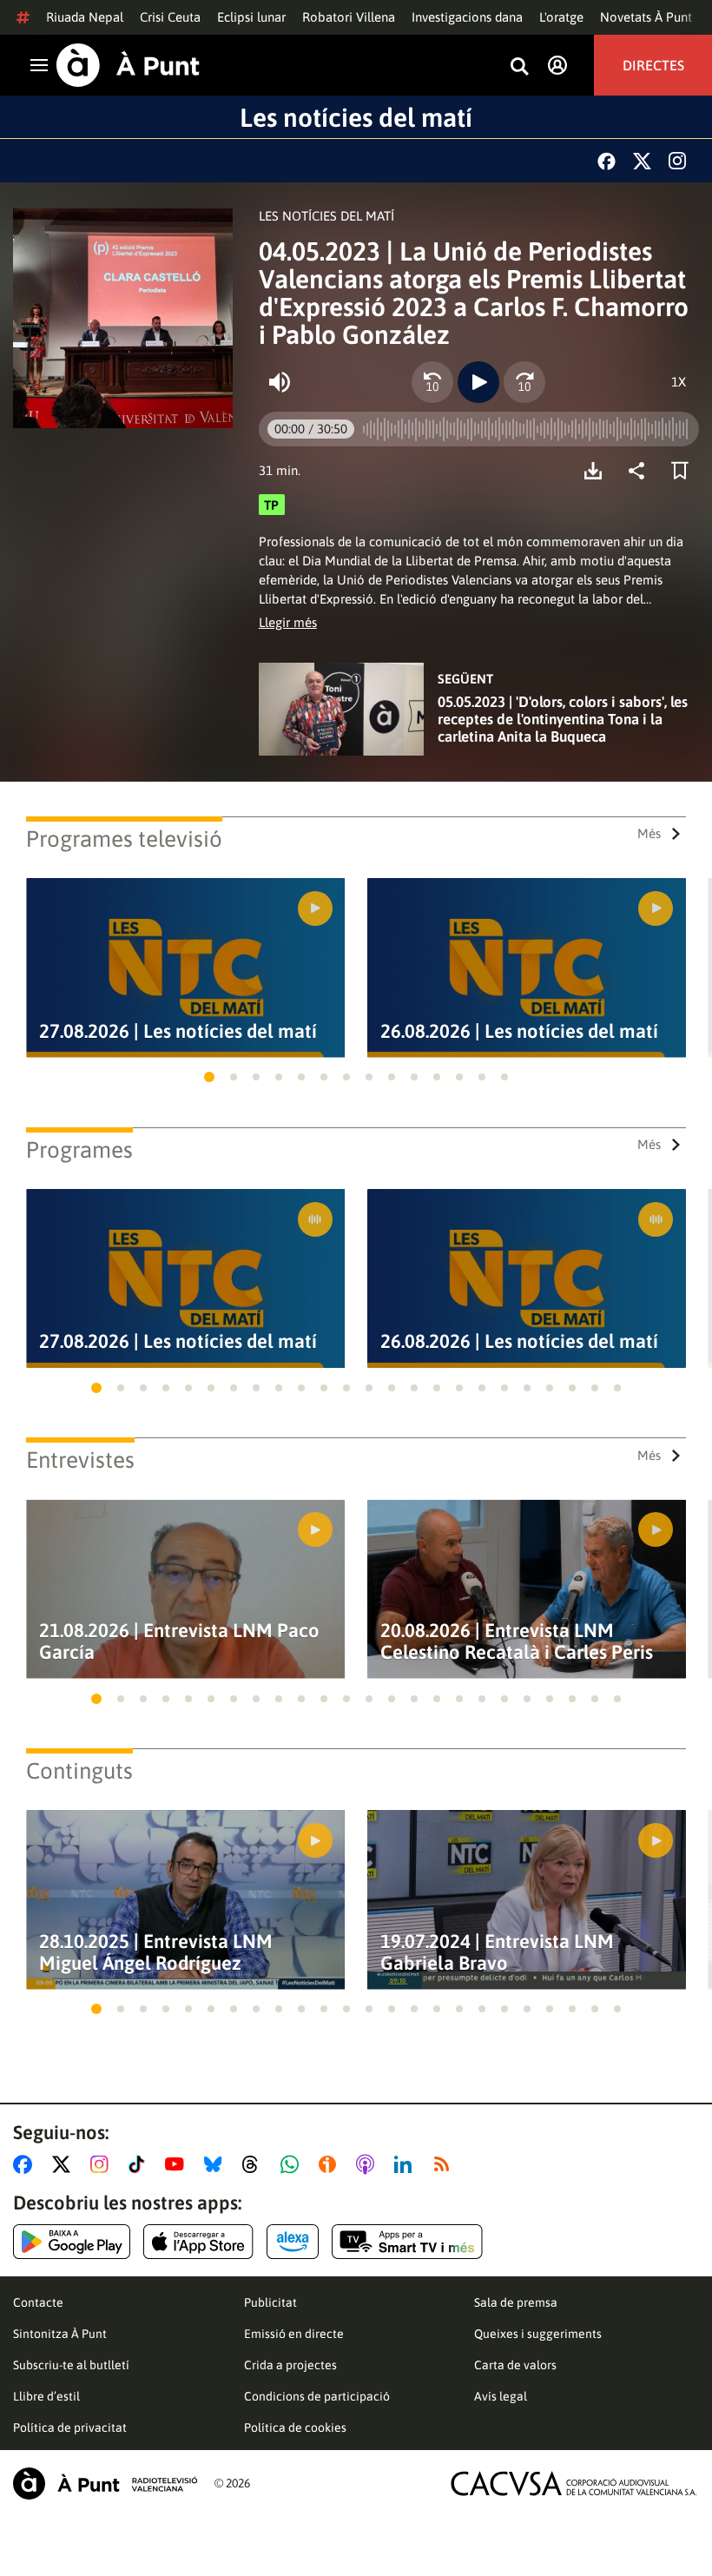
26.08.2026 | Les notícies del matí (519, 1031)
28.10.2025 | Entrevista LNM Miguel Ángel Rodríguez (156, 1952)
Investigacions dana (467, 17)
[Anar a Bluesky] (217, 2164)
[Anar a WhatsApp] (293, 2164)
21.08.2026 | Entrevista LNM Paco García (179, 1641)
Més (649, 833)
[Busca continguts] (519, 67)
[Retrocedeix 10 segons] (432, 382)
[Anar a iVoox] (331, 2164)
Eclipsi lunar (251, 17)
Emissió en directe (294, 2334)
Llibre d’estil (46, 2396)
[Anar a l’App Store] (198, 2242)
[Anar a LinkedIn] (406, 2164)
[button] (209, 1077)
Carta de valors (515, 2365)
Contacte (38, 2302)
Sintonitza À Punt (60, 2334)
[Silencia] (280, 382)
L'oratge (561, 17)
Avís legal (501, 2396)
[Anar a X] (65, 2164)
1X (679, 382)
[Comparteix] (641, 471)
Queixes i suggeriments (538, 2334)
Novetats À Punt (646, 17)
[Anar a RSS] (445, 2164)
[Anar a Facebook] (26, 2164)
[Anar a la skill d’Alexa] (293, 2242)
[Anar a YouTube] (178, 2164)
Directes (653, 65)
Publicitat (270, 2302)
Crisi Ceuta (170, 17)
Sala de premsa (516, 2302)
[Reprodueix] (478, 382)
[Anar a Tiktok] (140, 2164)
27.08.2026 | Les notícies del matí (178, 1031)
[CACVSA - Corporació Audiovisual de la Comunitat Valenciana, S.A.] (574, 2484)
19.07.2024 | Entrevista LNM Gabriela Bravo (497, 1952)
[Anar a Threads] (255, 2164)
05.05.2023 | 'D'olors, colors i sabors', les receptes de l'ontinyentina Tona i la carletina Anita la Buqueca (563, 719)
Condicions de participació (317, 2396)
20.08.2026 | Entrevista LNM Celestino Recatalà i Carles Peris (517, 1641)
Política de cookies (295, 2427)
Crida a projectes (290, 2365)
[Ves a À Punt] (128, 65)
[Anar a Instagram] (103, 2164)
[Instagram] (677, 161)
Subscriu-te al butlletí (71, 2365)
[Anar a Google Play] (72, 2242)
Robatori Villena (349, 17)
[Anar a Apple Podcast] (369, 2164)
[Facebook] (607, 161)
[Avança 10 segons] (524, 382)
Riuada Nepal (85, 17)
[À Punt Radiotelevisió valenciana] (105, 2484)
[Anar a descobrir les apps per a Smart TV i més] (407, 2242)
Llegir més (288, 622)
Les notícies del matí (356, 117)
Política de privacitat (70, 2427)
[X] (642, 161)
